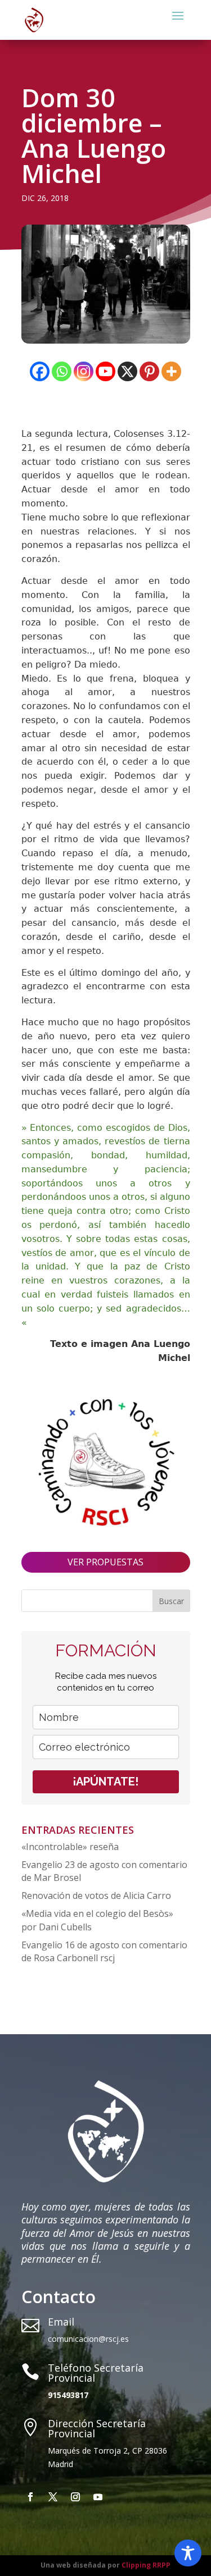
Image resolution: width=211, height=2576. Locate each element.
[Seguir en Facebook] (30, 2497)
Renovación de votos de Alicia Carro (96, 1896)
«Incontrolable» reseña (70, 1847)
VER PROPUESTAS (105, 1562)
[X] (127, 371)
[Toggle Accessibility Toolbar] (188, 2553)
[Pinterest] (149, 371)
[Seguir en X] (53, 2497)
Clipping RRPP (146, 2565)
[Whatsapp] (62, 371)
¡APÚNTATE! (105, 1782)
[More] (171, 371)
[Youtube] (105, 371)
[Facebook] (40, 371)
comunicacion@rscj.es (88, 2339)
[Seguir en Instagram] (75, 2497)
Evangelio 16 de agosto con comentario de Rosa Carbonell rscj (104, 1952)
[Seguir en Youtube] (98, 2497)
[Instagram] (84, 371)
